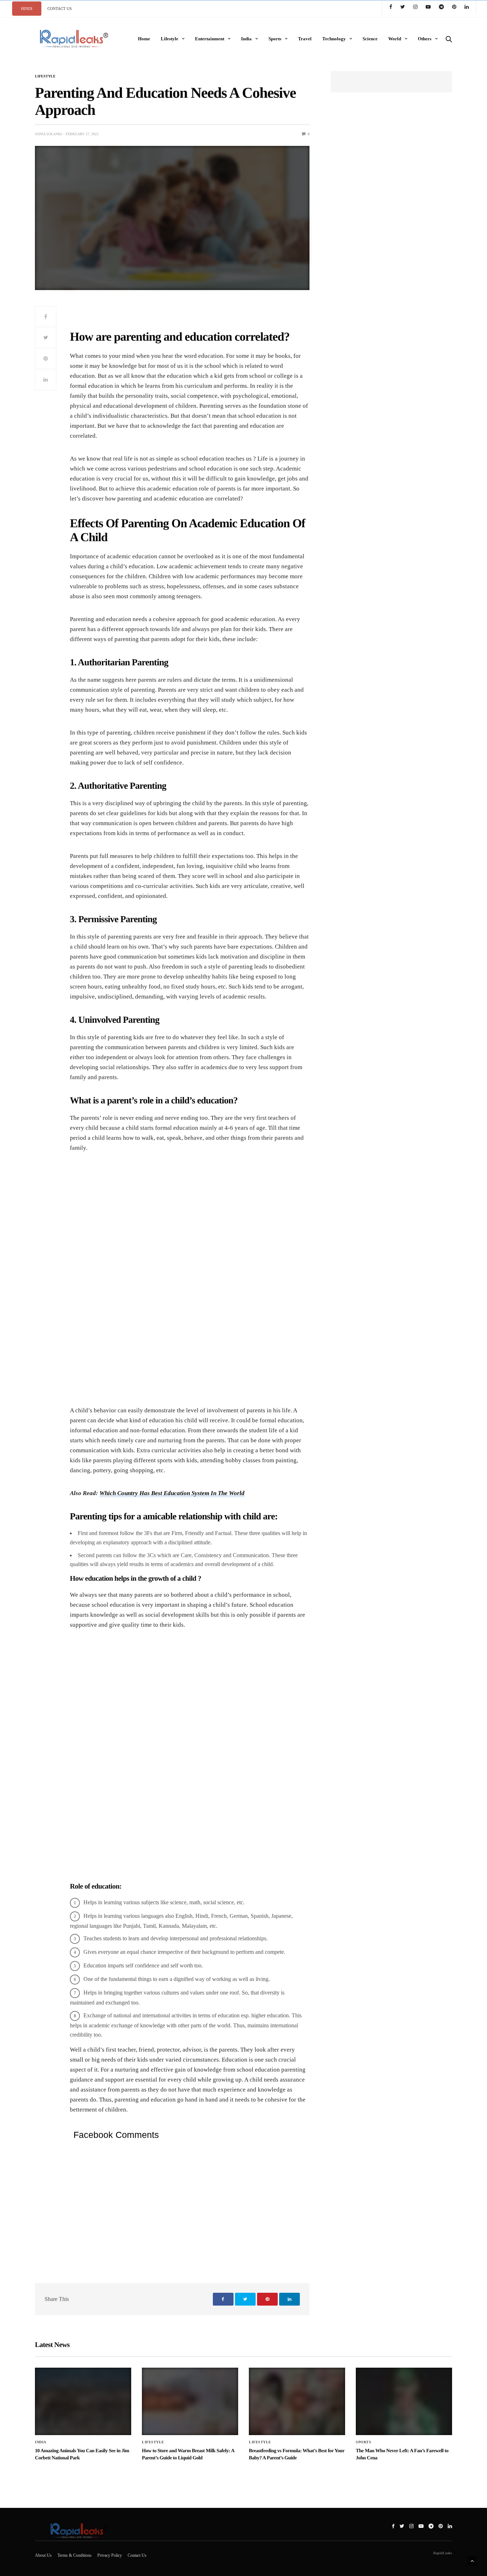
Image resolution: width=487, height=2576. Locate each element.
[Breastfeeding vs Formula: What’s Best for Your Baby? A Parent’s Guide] (297, 2401)
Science (370, 39)
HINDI (27, 9)
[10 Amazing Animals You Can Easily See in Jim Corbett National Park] (83, 2401)
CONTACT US (60, 9)
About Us (43, 2555)
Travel (305, 39)
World (395, 39)
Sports (275, 39)
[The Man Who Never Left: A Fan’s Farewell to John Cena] (404, 2401)
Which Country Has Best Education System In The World (172, 1493)
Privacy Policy (110, 2555)
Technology (334, 39)
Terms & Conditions (75, 2555)
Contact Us (137, 2555)
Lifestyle (170, 39)
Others (425, 39)
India (246, 39)
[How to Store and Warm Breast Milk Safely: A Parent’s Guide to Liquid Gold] (190, 2401)
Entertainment (210, 39)
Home (144, 39)
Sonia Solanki (48, 134)
